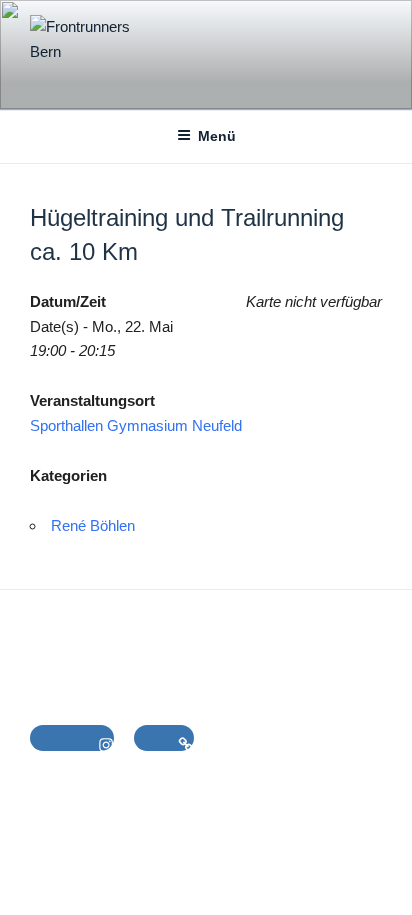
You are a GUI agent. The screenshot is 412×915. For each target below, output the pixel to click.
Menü (217, 136)
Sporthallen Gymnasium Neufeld (136, 425)
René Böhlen (93, 525)
